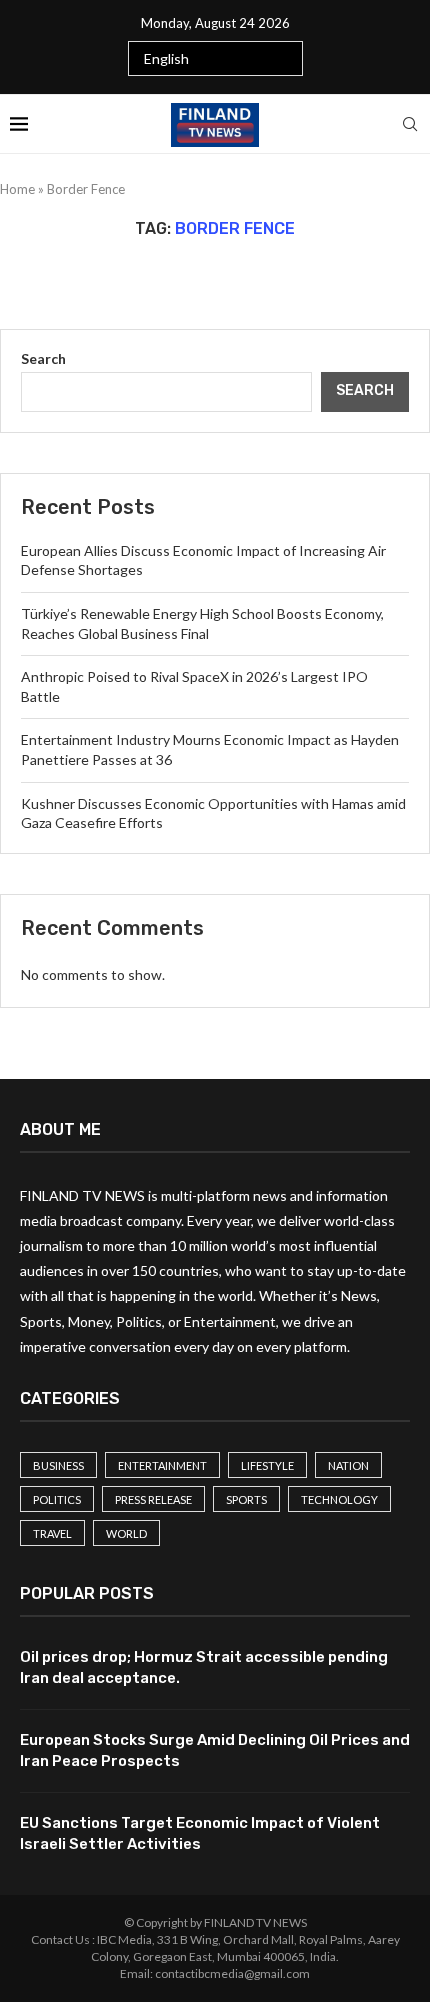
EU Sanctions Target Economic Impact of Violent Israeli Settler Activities (200, 1833)
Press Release (153, 1499)
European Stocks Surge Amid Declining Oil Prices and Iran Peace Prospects (215, 1750)
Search (43, 358)
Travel (52, 1533)
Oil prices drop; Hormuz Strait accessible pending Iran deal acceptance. (204, 1667)
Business (58, 1465)
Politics (57, 1499)
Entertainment (162, 1465)
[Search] (410, 124)
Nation (348, 1465)
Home (17, 189)
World (126, 1533)
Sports (246, 1499)
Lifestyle (267, 1465)
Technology (339, 1499)
